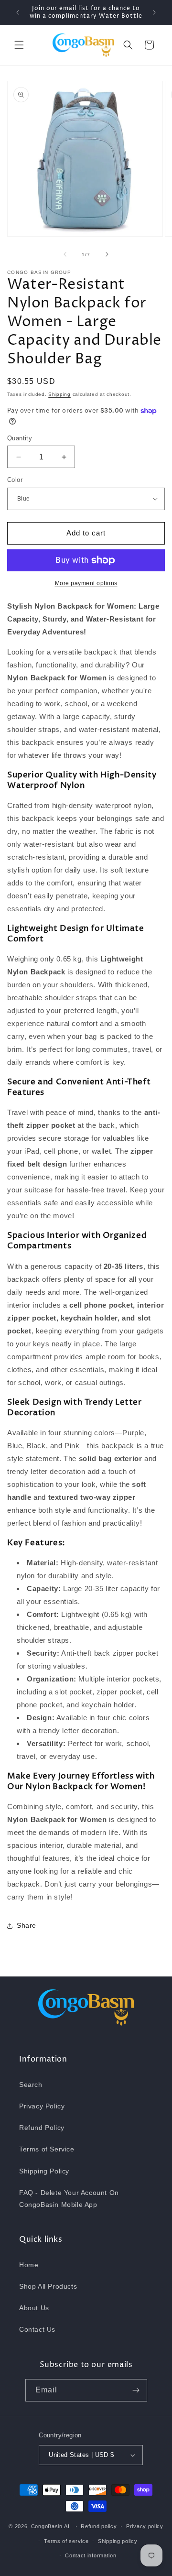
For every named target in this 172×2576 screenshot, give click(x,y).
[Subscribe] (136, 2390)
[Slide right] (107, 254)
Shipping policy (118, 2541)
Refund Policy (42, 2128)
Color (15, 480)
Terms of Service (47, 2149)
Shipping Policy (44, 2171)
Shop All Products (48, 2286)
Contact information (91, 2555)
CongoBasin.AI (50, 2526)
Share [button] (27, 1925)
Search (31, 2085)
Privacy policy (145, 2526)
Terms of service (66, 2541)
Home (29, 2265)
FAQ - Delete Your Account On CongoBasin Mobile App (69, 2199)
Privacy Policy (42, 2106)
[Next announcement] (154, 12)
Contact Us (37, 2329)
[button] (19, 45)
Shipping (59, 394)
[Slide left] (65, 254)
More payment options (86, 583)
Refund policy (99, 2526)
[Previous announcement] (18, 12)
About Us (34, 2308)
